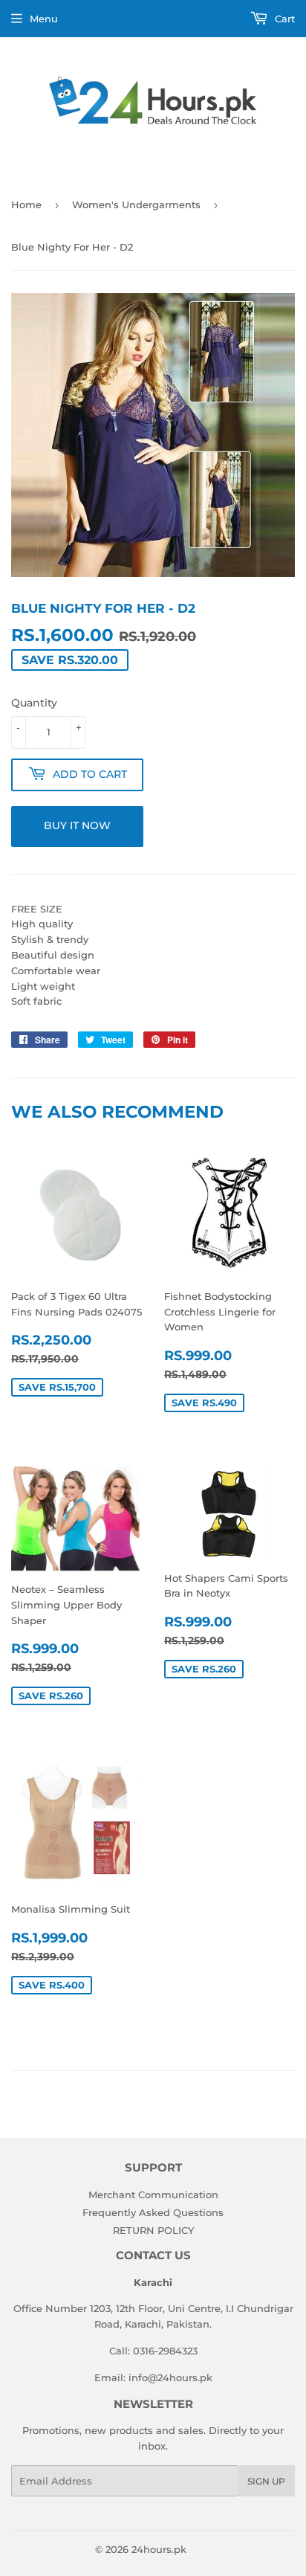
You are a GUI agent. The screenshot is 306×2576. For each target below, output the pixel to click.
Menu (44, 19)
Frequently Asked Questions (153, 2212)
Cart (283, 19)
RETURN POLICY (153, 2230)
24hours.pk (159, 2549)
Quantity (34, 703)
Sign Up (266, 2481)
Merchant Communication (153, 2195)
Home (26, 205)
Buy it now (77, 825)
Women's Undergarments (136, 205)
